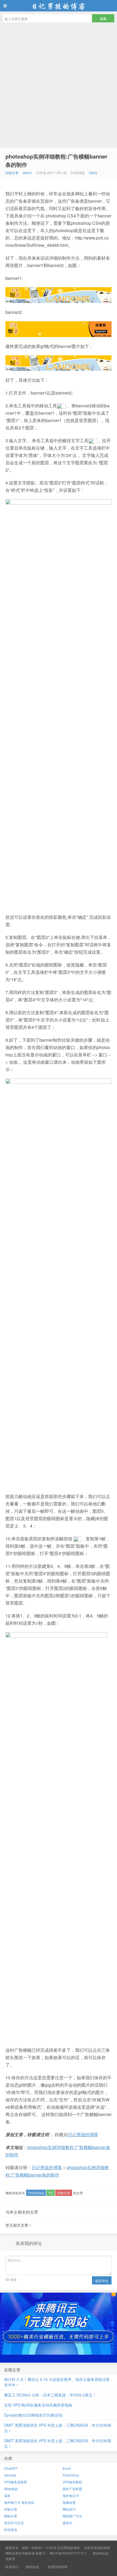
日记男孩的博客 (59, 6)
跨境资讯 (11, 2530)
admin (27, 173)
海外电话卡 (71, 2495)
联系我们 (12, 2567)
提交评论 (102, 2280)
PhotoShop (71, 2475)
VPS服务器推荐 (16, 2482)
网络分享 (11, 2516)
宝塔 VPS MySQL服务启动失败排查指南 (38, 2405)
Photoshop (36, 2193)
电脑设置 (69, 2502)
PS (51, 2193)
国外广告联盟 (72, 2489)
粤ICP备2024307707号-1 (68, 2553)
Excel (67, 2468)
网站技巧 (69, 2509)
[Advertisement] (59, 86)
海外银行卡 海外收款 (19, 2502)
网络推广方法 (72, 2516)
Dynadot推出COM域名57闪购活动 (33, 2415)
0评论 (93, 173)
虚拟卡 (67, 2523)
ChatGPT (11, 2468)
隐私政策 (32, 2567)
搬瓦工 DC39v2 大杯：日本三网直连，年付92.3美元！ (50, 2395)
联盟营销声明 (57, 2567)
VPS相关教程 (72, 2482)
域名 (7, 2495)
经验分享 (12, 173)
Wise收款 (11, 2489)
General (10, 2475)
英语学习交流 (14, 2523)
